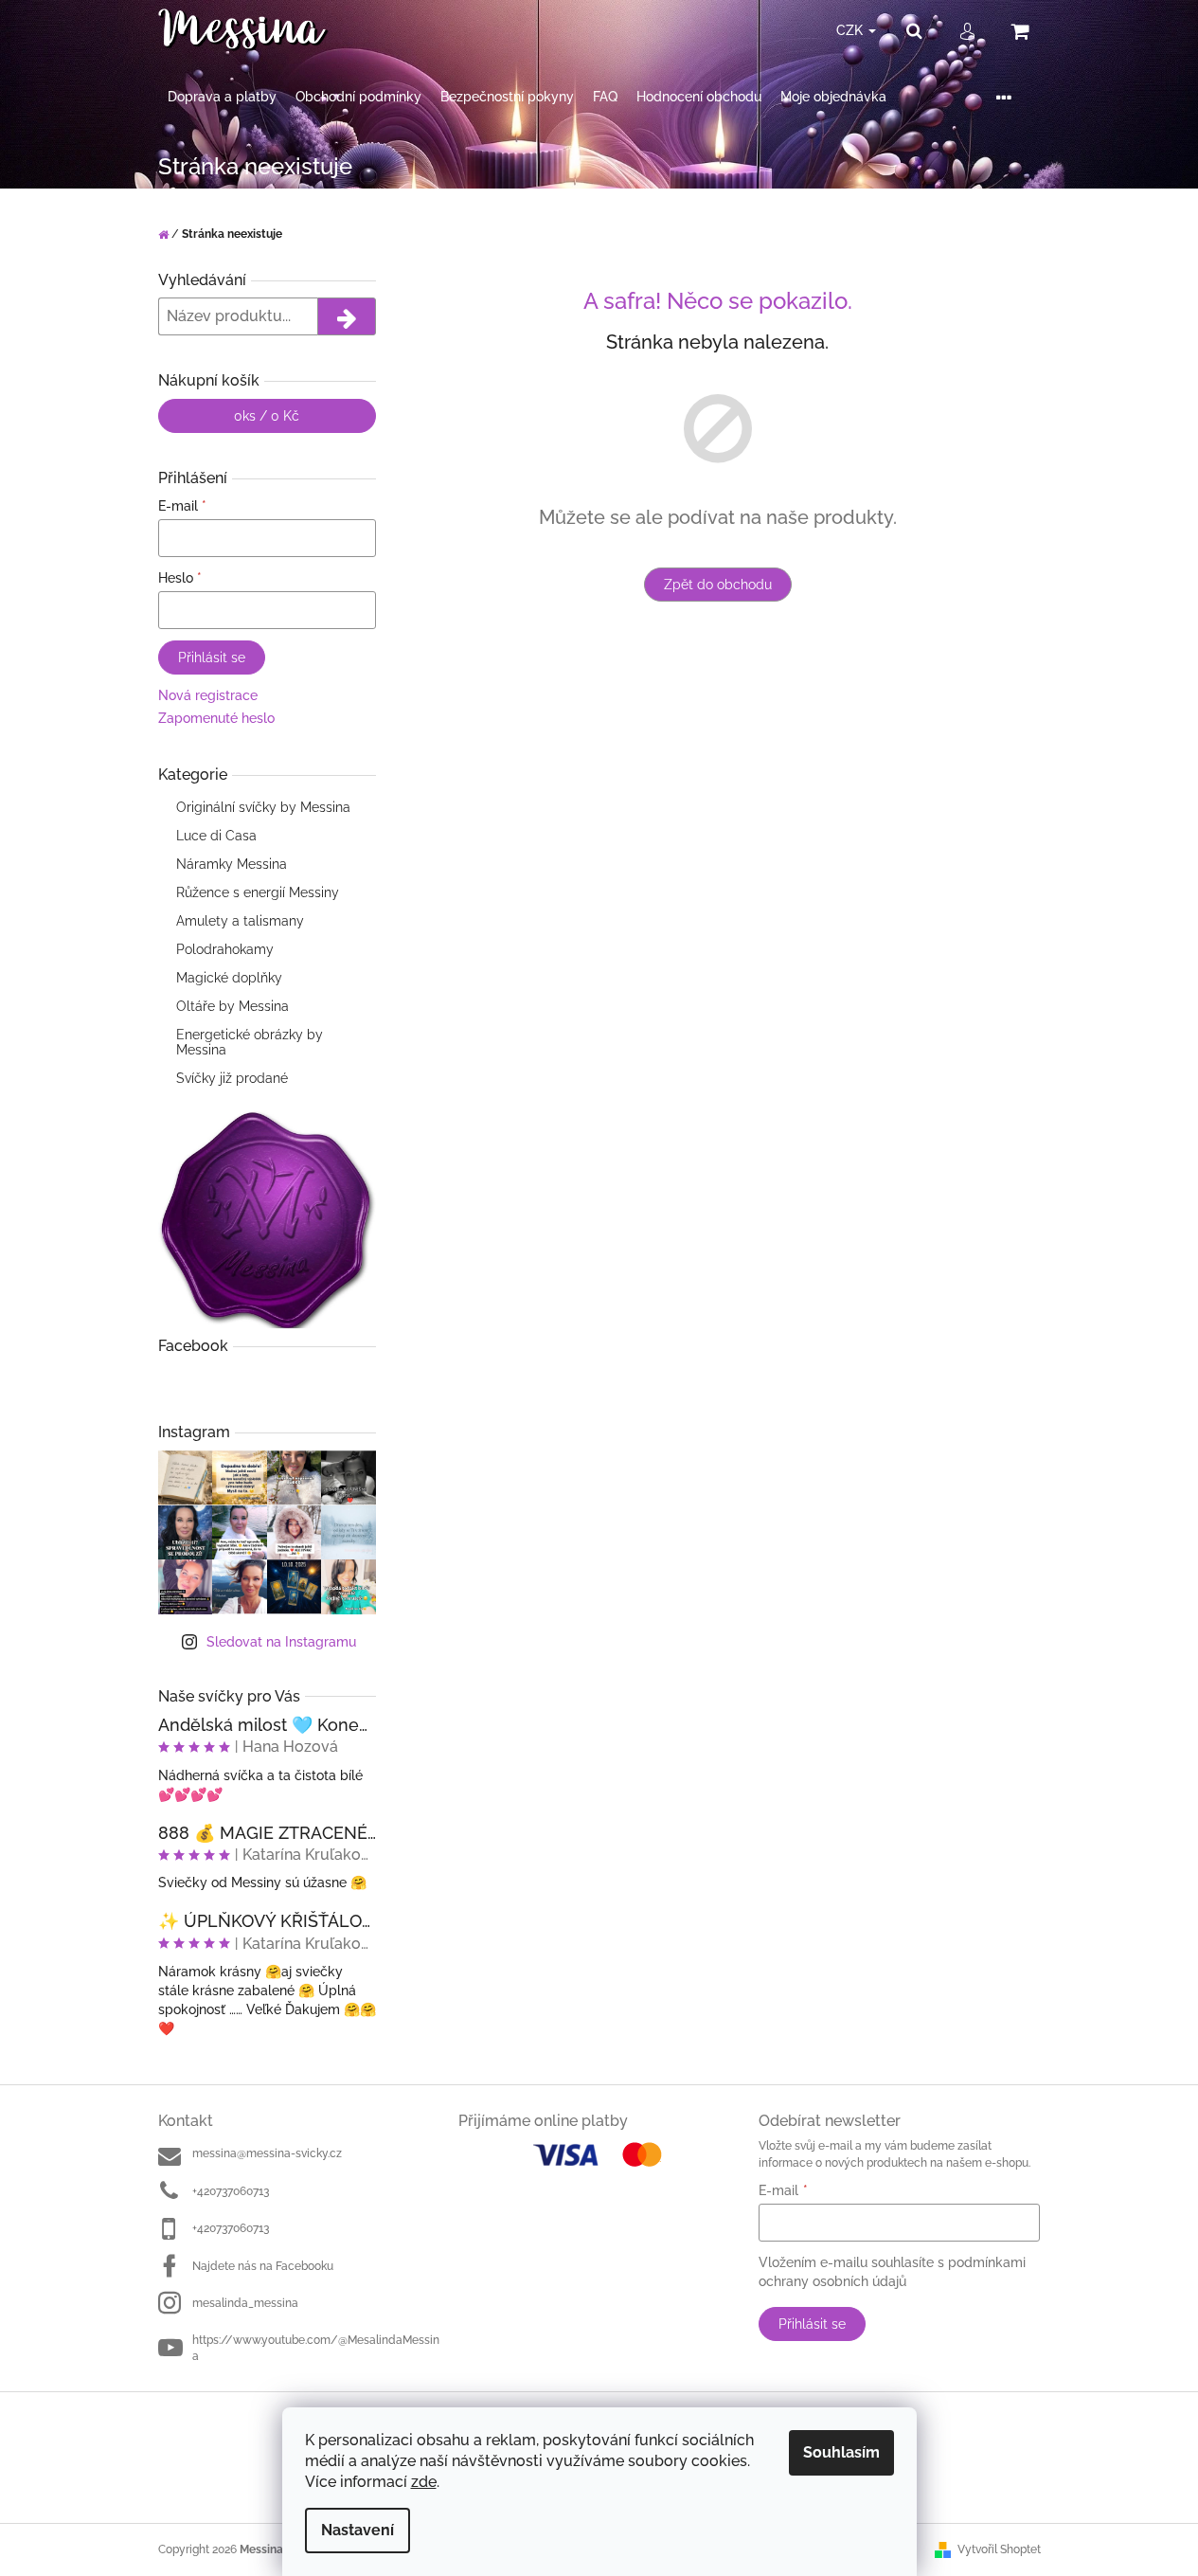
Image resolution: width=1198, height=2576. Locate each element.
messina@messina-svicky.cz (267, 2153)
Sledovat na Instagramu (281, 1642)
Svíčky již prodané (232, 1078)
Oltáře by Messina (232, 1006)
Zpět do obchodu (718, 585)
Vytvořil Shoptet (999, 2549)
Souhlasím (841, 2452)
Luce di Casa (216, 836)
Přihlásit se (212, 658)
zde (424, 2482)
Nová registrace (208, 695)
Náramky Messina (232, 864)
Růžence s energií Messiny (258, 892)
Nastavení (358, 2530)
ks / (267, 416)
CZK (851, 30)
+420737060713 (231, 2191)
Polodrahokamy (225, 949)
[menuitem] (222, 97)
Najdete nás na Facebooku (263, 2266)
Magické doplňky (229, 978)
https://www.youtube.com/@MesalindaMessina (316, 2348)
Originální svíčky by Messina (263, 807)
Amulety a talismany (240, 921)
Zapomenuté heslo (216, 718)
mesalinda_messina (245, 2303)
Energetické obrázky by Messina (250, 1042)
